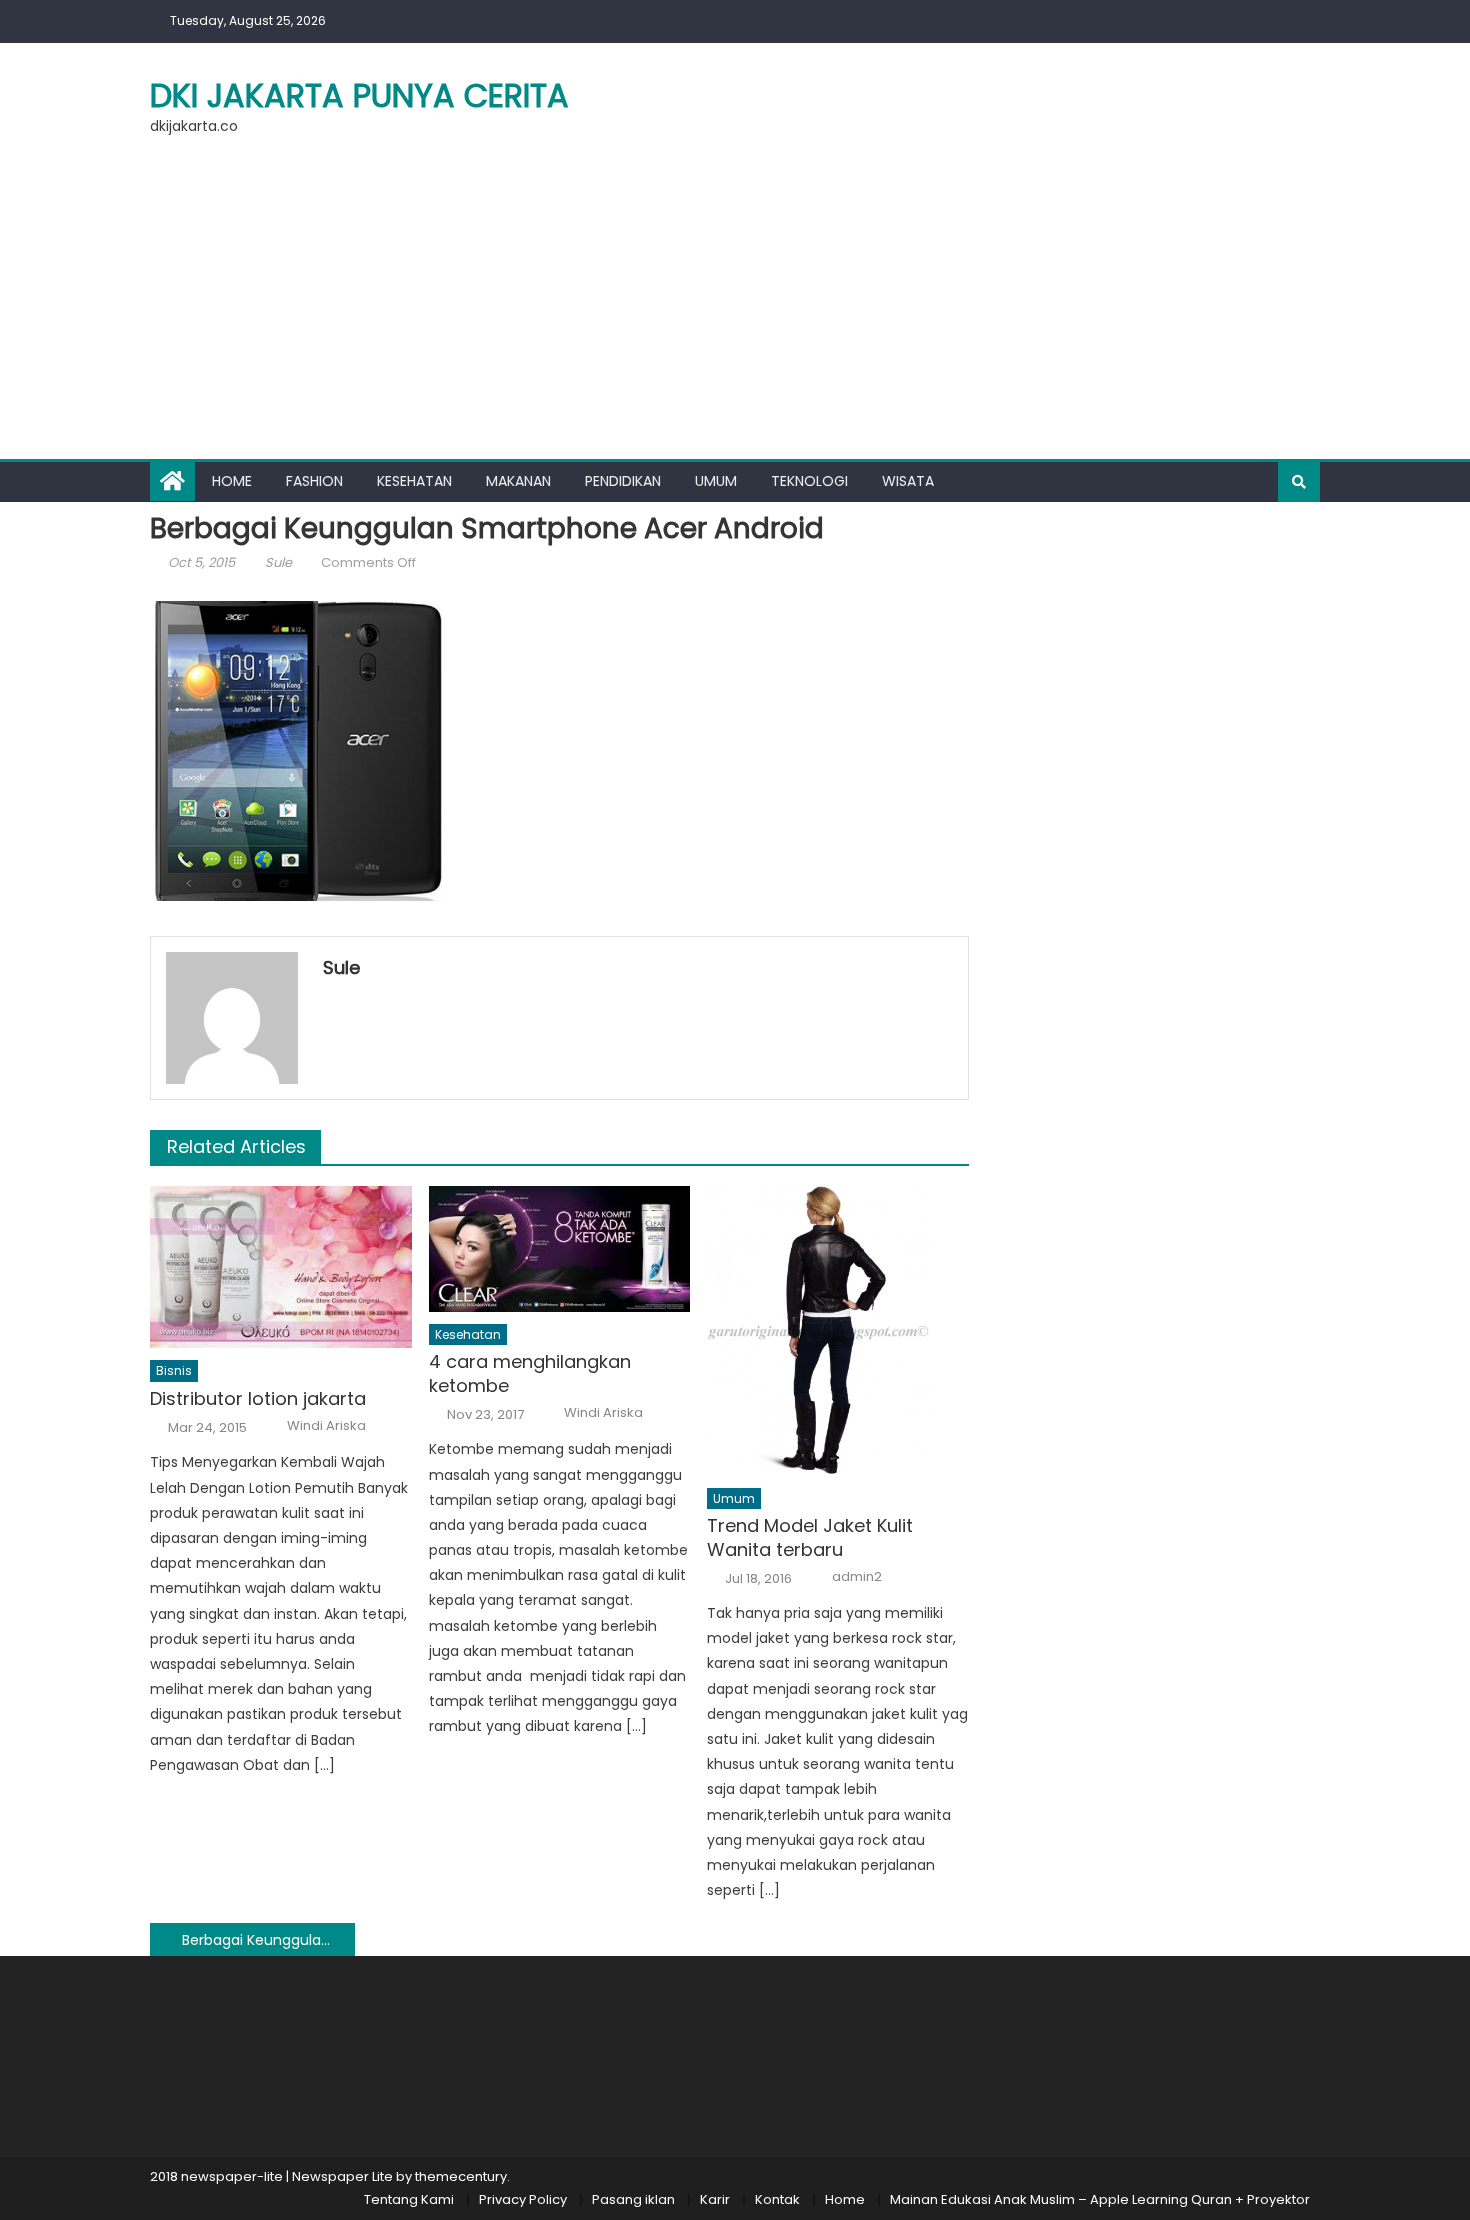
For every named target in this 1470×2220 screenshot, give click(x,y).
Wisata (908, 481)
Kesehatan (414, 481)
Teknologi (809, 481)
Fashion (314, 481)
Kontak (777, 2199)
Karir (715, 2199)
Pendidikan (623, 481)
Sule (278, 562)
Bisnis (174, 1370)
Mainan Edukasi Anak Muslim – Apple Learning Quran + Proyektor (1100, 2199)
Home (232, 481)
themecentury (461, 2176)
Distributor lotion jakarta (258, 1398)
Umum (716, 481)
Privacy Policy (523, 2199)
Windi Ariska (326, 1426)
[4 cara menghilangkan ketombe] (560, 1249)
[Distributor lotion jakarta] (281, 1267)
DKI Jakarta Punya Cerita (359, 95)
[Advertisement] (735, 309)
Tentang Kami (409, 2199)
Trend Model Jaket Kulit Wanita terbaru (810, 1537)
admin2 (857, 1577)
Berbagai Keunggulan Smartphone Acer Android (268, 1940)
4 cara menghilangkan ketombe (530, 1373)
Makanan (518, 481)
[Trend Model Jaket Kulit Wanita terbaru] (838, 1331)
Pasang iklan (633, 2199)
